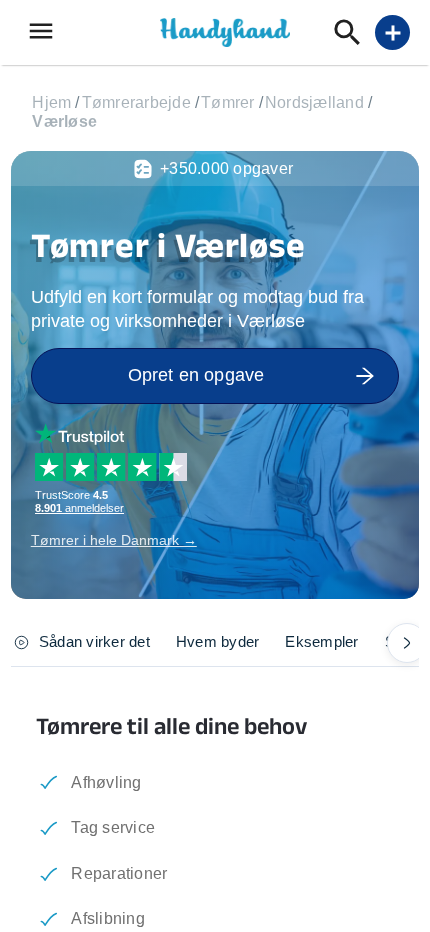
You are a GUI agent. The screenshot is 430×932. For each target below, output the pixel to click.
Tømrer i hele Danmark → (114, 540)
